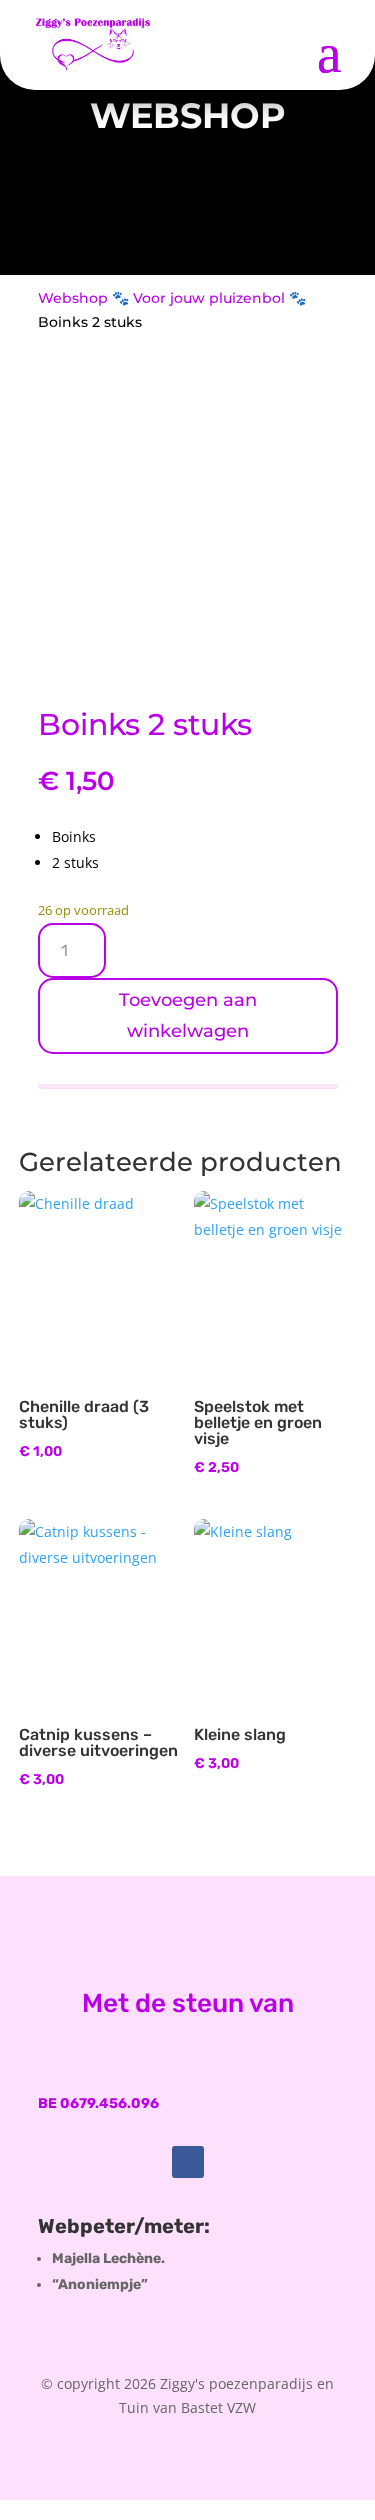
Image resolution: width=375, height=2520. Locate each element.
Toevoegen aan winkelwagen (188, 1015)
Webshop (73, 298)
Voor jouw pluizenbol (209, 298)
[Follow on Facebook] (188, 2162)
